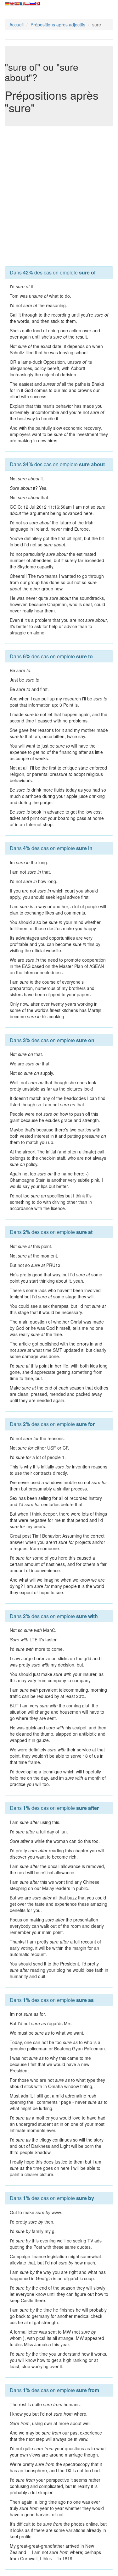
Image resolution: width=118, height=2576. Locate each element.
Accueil (17, 25)
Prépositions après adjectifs (58, 25)
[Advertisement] (59, 195)
